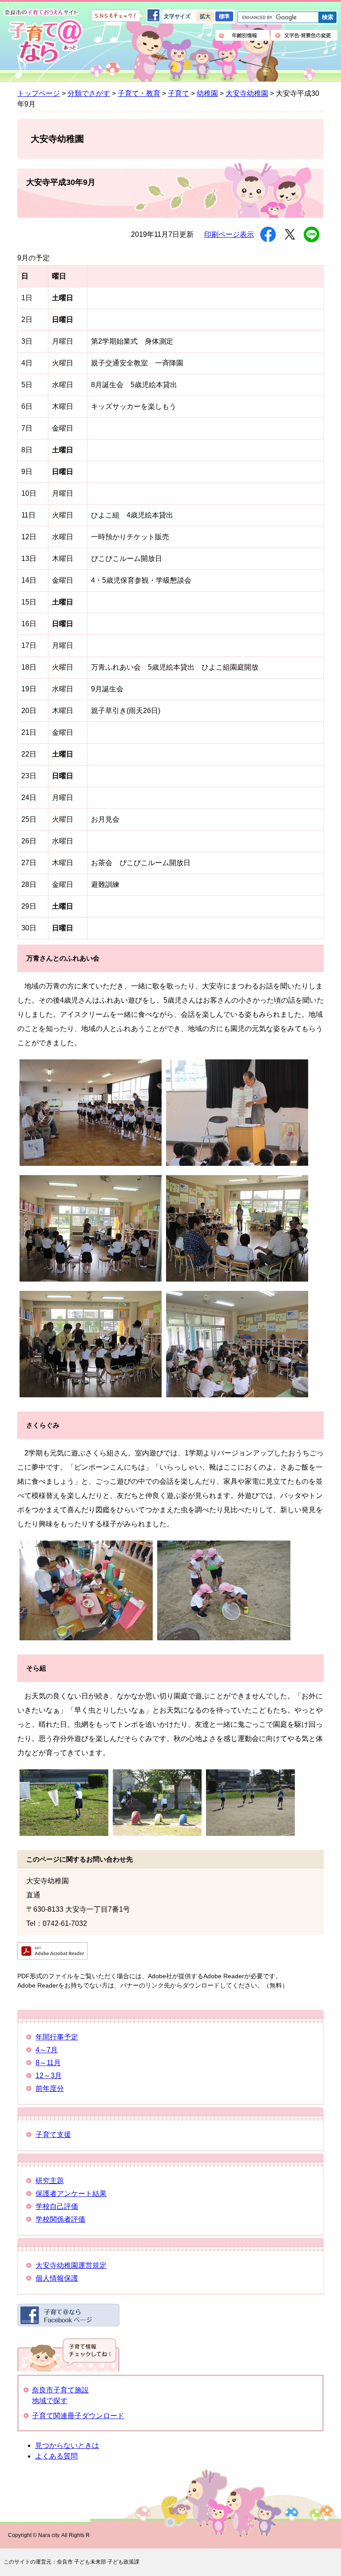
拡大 (205, 16)
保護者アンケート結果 (71, 2194)
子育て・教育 (139, 93)
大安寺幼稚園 (247, 93)
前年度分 (50, 2088)
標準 (224, 16)
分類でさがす (89, 93)
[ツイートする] (290, 234)
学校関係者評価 (60, 2219)
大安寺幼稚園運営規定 (71, 2265)
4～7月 (47, 2050)
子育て (178, 93)
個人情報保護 (57, 2278)
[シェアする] (268, 234)
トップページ (39, 93)
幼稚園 (207, 93)
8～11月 (48, 2063)
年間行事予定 (57, 2037)
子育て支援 (53, 2135)
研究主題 (50, 2181)
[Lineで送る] (311, 234)
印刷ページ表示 (229, 234)
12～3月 (49, 2076)
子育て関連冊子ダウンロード (78, 2416)
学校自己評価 (57, 2206)
